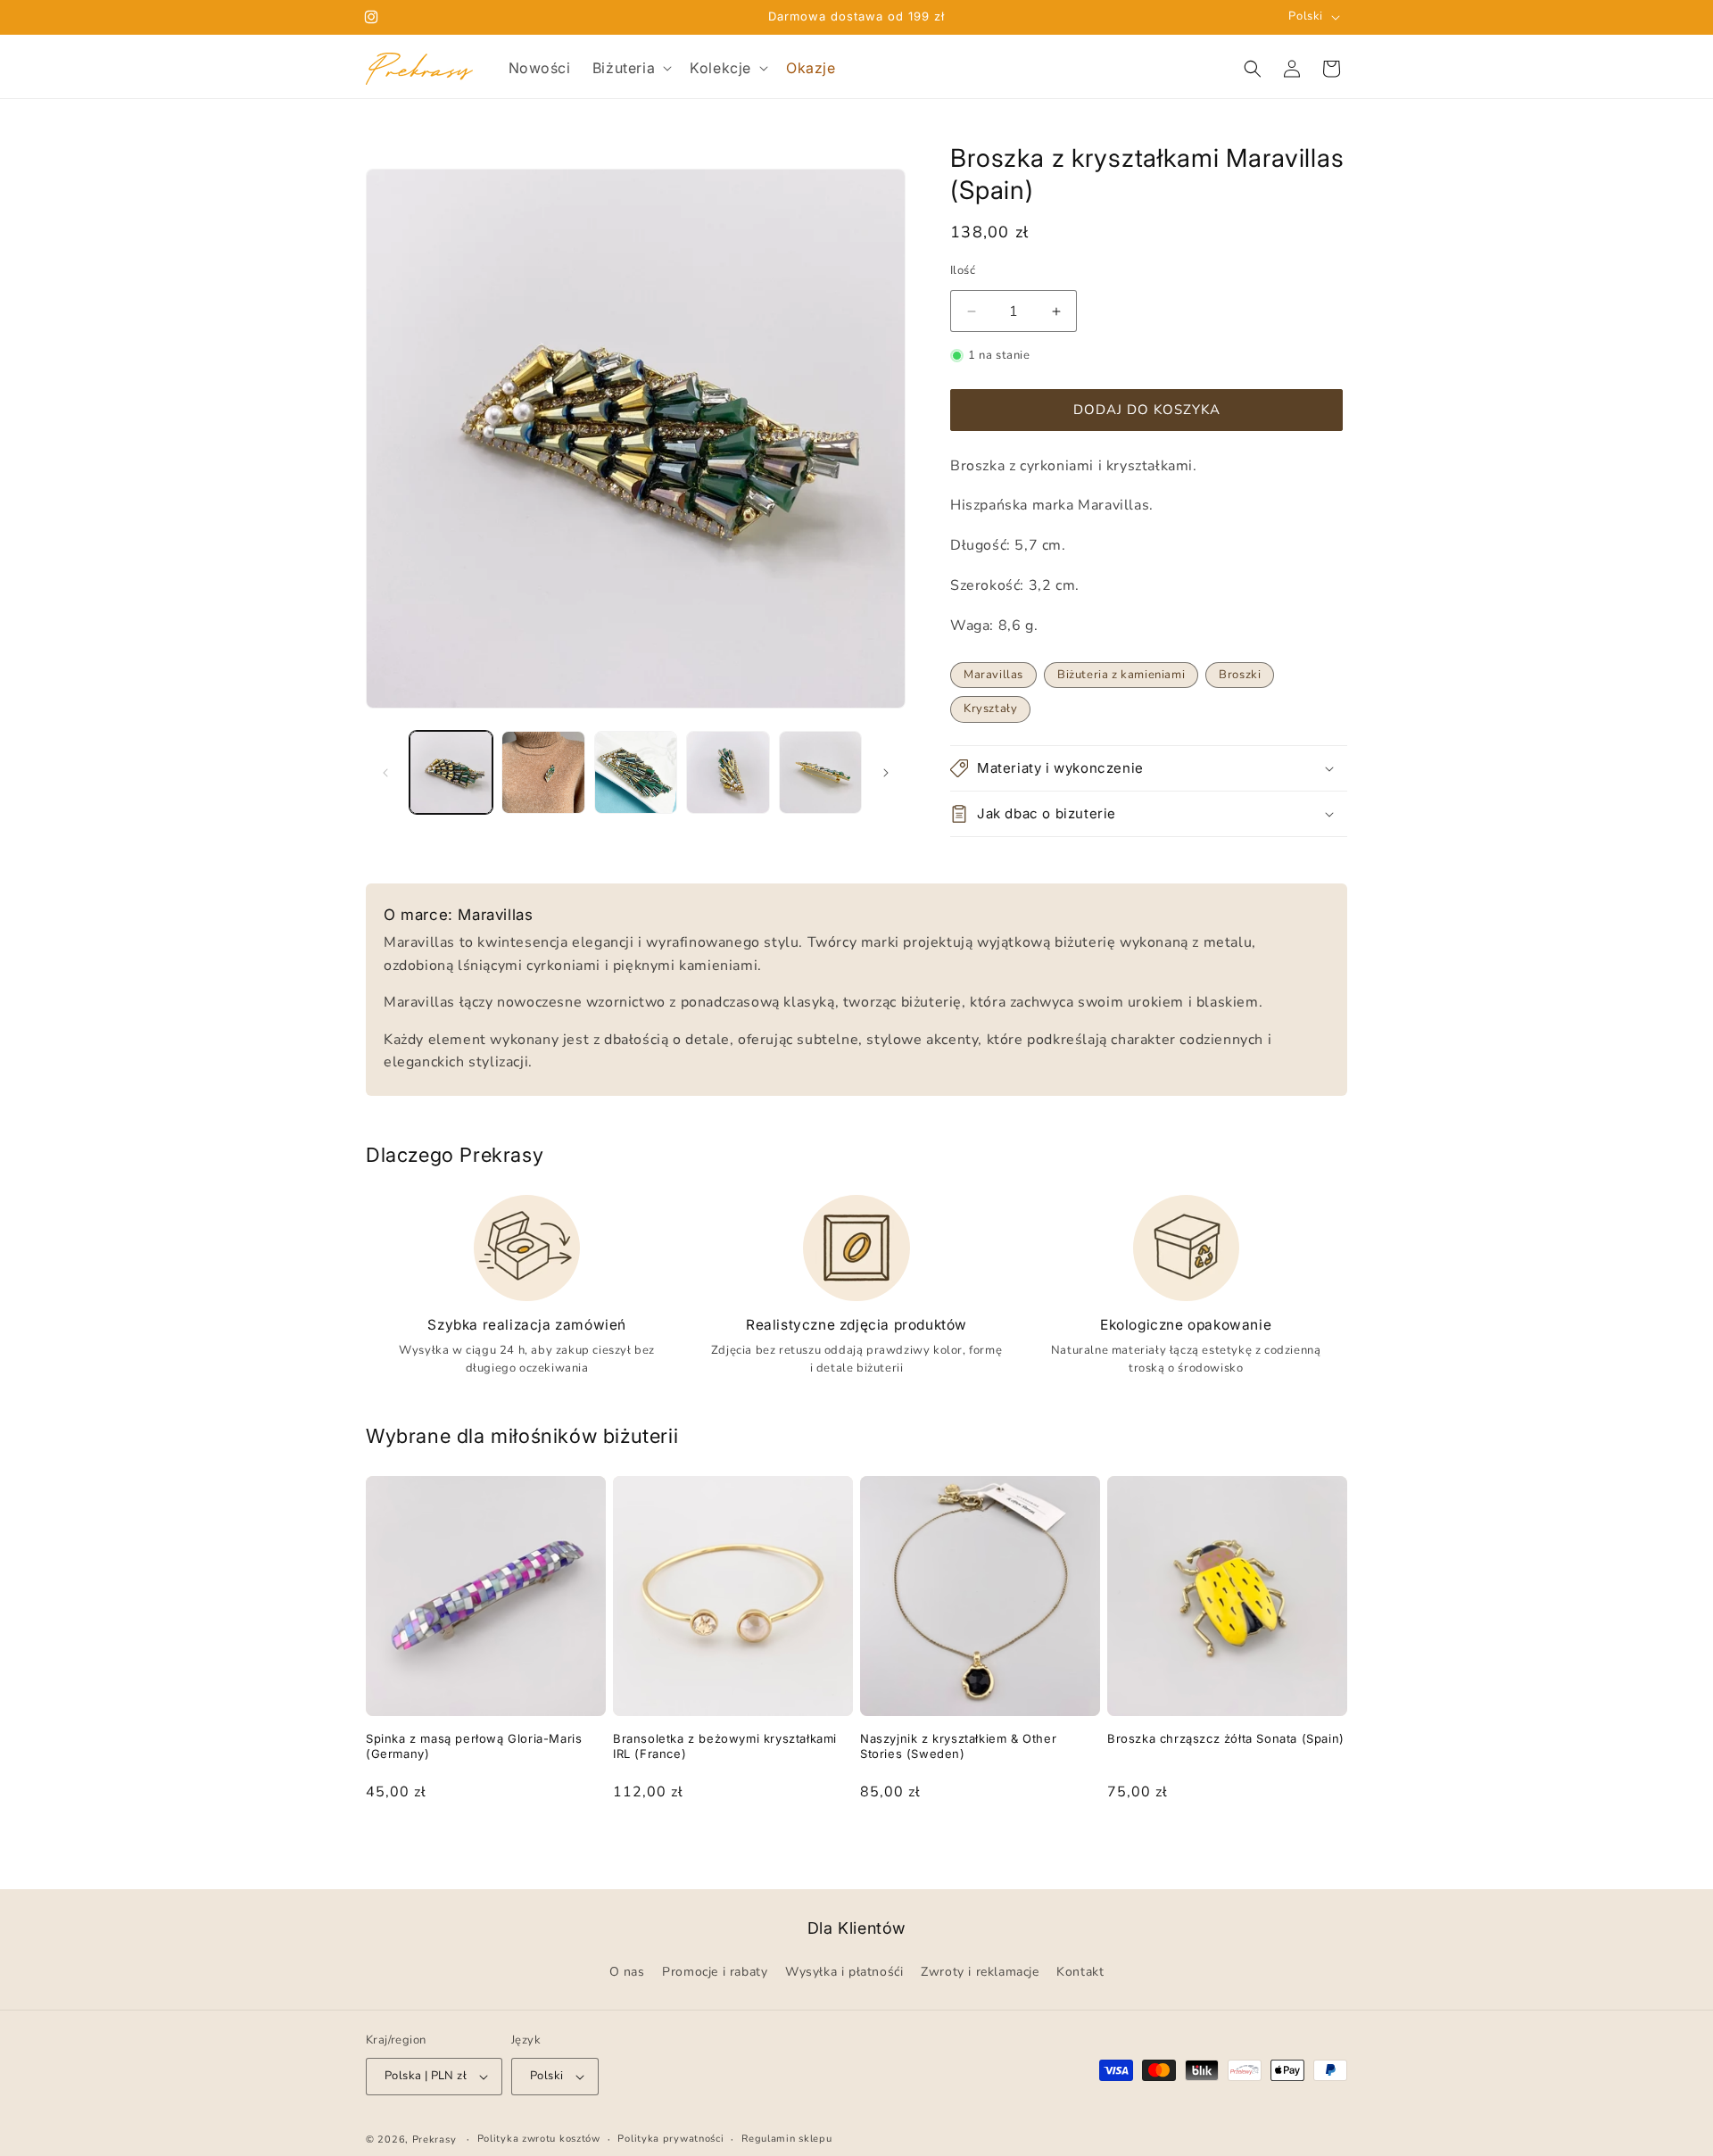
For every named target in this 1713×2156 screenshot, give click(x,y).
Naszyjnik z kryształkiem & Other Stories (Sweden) (958, 1746)
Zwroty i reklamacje (980, 1973)
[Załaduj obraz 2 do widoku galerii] (543, 772)
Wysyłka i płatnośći (844, 1973)
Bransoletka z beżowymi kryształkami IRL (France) (725, 1746)
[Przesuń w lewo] (385, 773)
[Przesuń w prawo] (886, 773)
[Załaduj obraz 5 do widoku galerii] (820, 772)
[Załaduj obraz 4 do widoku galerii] (728, 772)
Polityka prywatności (670, 2139)
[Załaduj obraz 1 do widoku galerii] (451, 772)
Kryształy (990, 709)
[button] (630, 68)
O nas (627, 1973)
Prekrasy (434, 2139)
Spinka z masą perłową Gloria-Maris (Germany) (474, 1746)
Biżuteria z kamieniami (1121, 675)
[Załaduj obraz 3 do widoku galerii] (636, 772)
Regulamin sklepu (786, 2139)
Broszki (1240, 675)
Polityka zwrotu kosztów (539, 2139)
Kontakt (1080, 1973)
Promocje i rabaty (715, 1973)
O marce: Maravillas (458, 915)
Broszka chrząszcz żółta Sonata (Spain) (1226, 1738)
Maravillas (993, 675)
